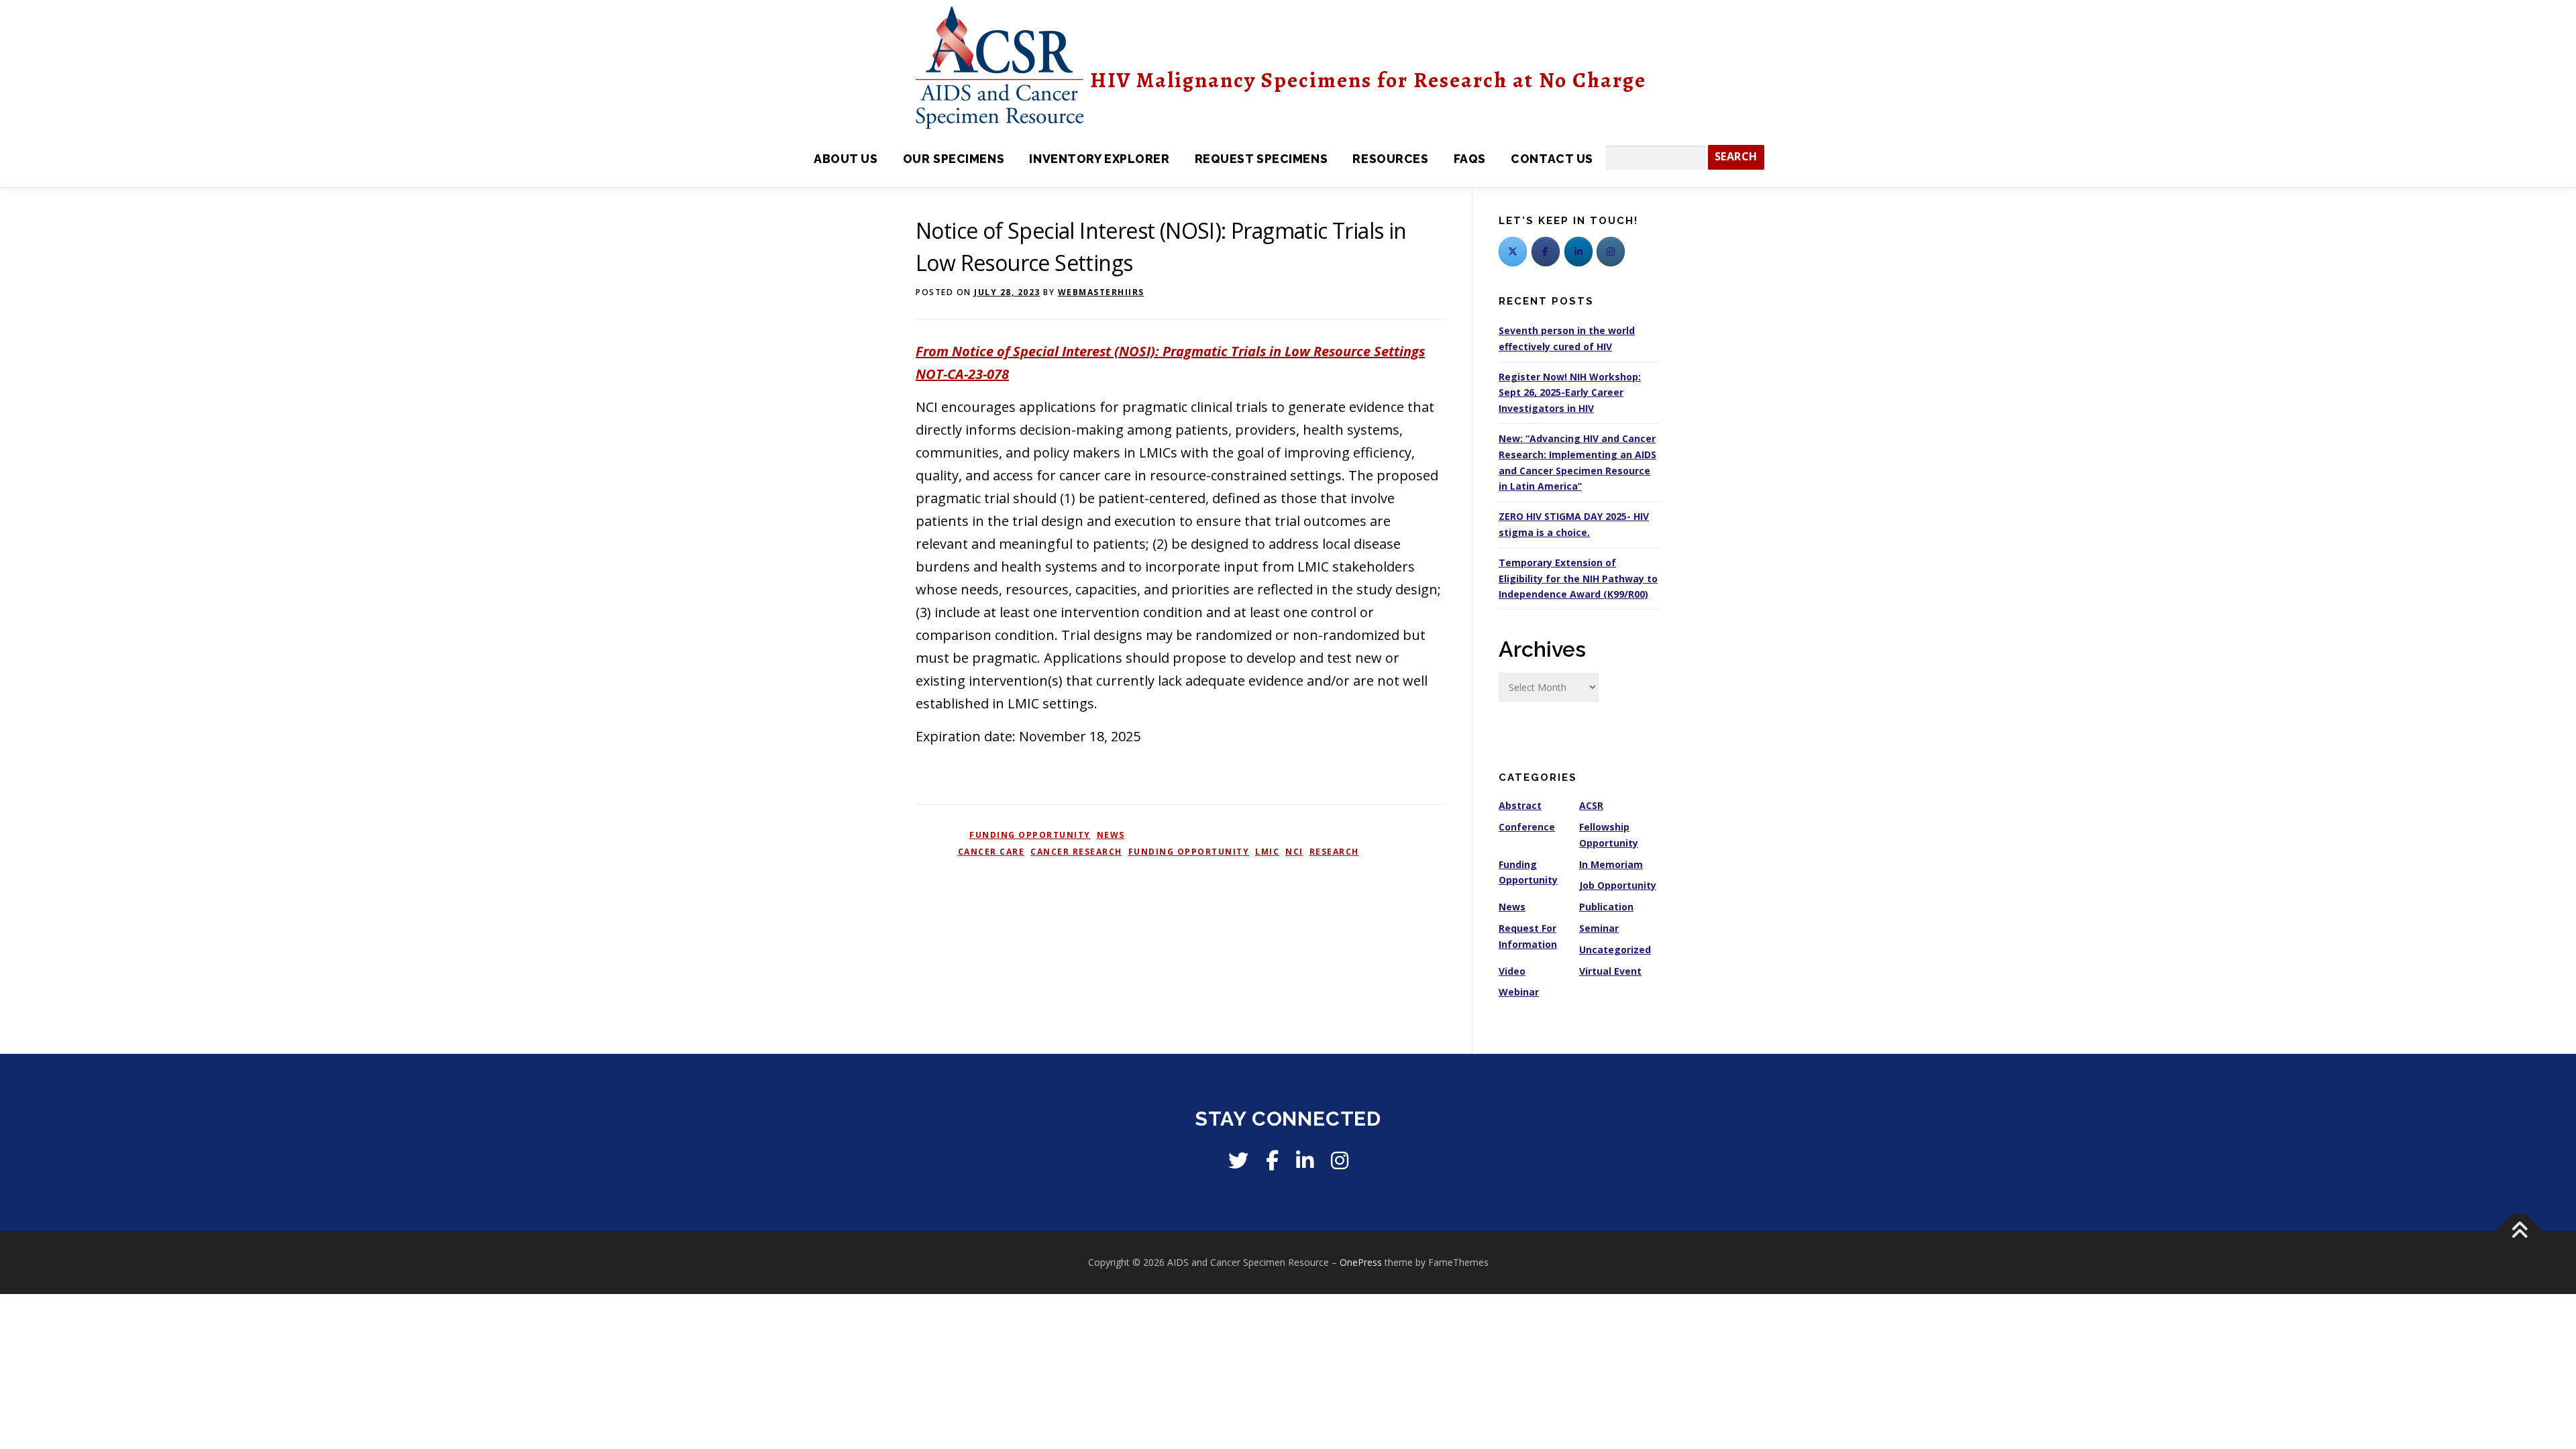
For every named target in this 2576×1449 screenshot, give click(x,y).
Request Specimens (1261, 159)
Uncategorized (1615, 950)
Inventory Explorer (1099, 159)
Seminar (1599, 928)
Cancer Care (991, 852)
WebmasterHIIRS (1101, 292)
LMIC (1267, 852)
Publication (1606, 907)
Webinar (1519, 992)
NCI (1294, 852)
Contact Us (1552, 159)
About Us (846, 159)
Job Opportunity (1618, 885)
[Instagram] (1340, 1160)
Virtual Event (1610, 971)
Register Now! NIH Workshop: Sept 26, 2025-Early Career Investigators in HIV (1570, 393)
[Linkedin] (1305, 1160)
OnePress (1361, 1262)
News (1111, 835)
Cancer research (1076, 852)
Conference (1527, 827)
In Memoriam (1611, 864)
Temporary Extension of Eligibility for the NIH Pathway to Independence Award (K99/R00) (1578, 579)
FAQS (1470, 159)
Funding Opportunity (1030, 835)
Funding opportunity (1189, 852)
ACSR (1591, 805)
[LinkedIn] (1578, 252)
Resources (1390, 159)
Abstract (1520, 805)
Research (1334, 852)
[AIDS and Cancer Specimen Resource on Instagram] (1611, 252)
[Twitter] (1513, 252)
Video (1512, 971)
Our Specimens (954, 159)
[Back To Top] (2519, 1231)
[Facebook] (1546, 252)
